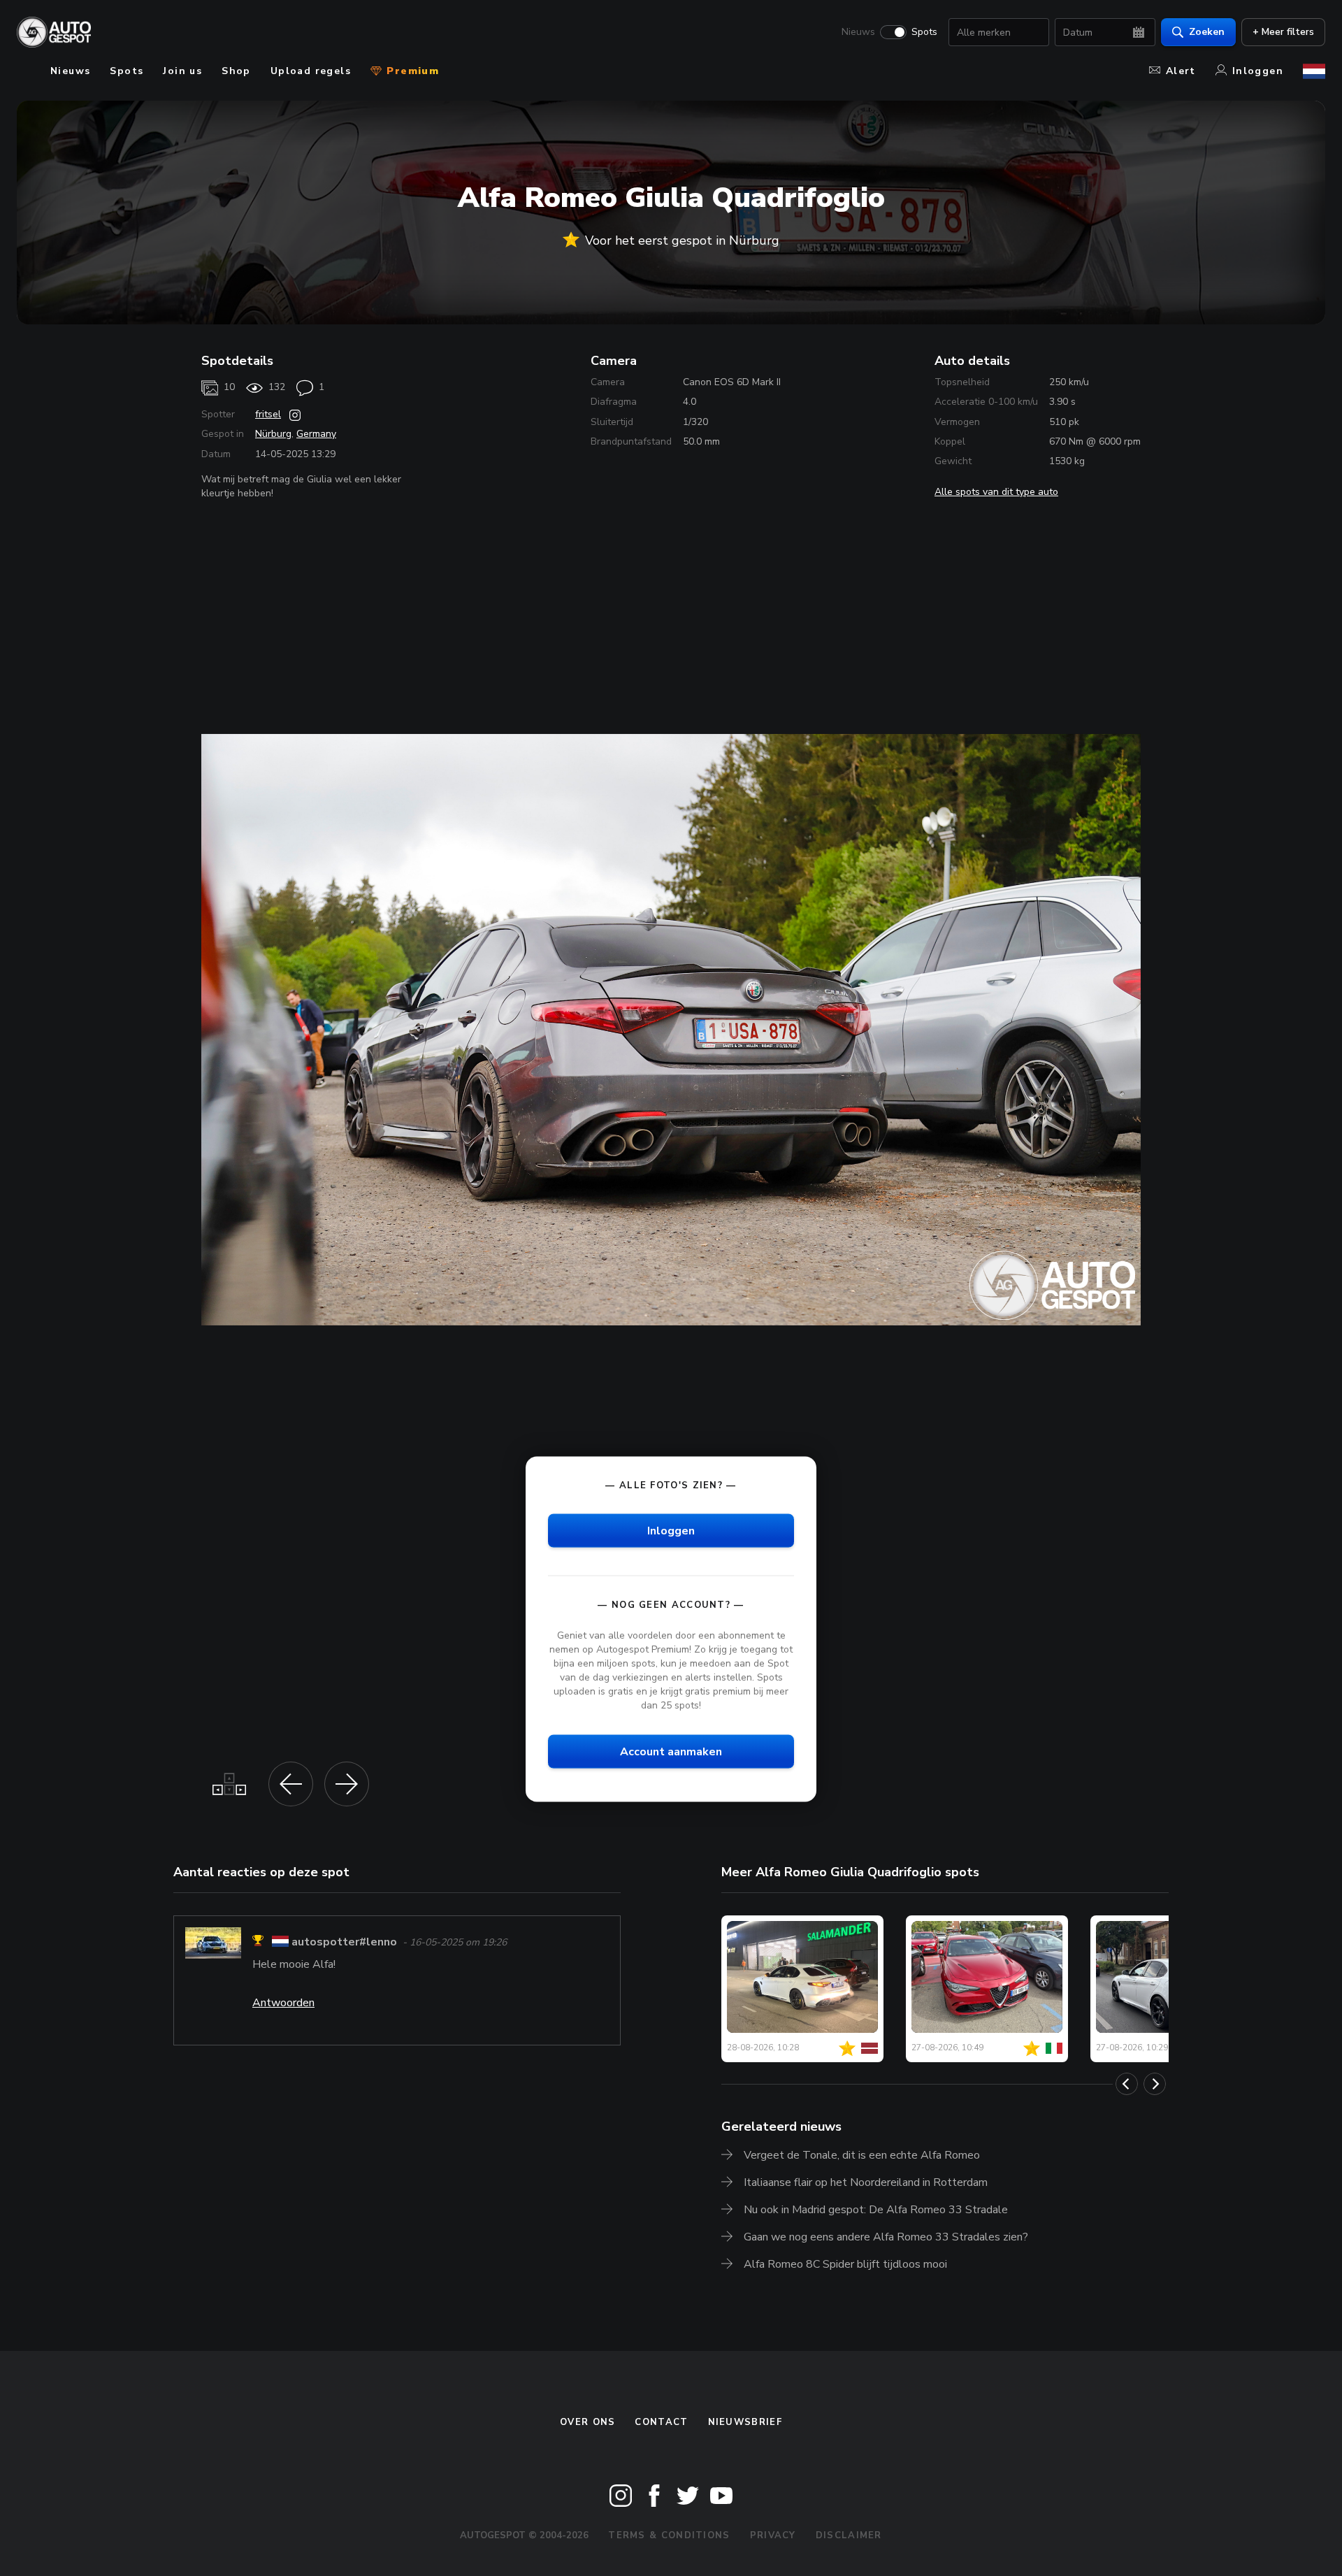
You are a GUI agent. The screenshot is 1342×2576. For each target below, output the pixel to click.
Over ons (587, 2422)
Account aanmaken (671, 1752)
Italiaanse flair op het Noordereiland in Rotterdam (866, 2182)
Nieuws (858, 32)
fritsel (268, 414)
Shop (236, 71)
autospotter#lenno (344, 1943)
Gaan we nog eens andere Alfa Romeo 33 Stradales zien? (886, 2237)
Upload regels (311, 71)
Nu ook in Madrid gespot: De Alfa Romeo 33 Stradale (876, 2210)
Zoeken (1207, 32)
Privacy (773, 2535)
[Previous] (1127, 2084)
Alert (1181, 71)
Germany (316, 434)
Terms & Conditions (669, 2535)
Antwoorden (283, 2003)
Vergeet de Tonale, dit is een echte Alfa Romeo (862, 2155)
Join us (182, 71)
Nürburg (273, 434)
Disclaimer (849, 2535)
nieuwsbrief (745, 2422)
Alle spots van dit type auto (996, 492)
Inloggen (1258, 71)
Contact (661, 2422)
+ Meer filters (1283, 32)
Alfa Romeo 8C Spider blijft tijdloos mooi (845, 2264)
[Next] (1155, 2084)
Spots (924, 32)
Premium (411, 71)
